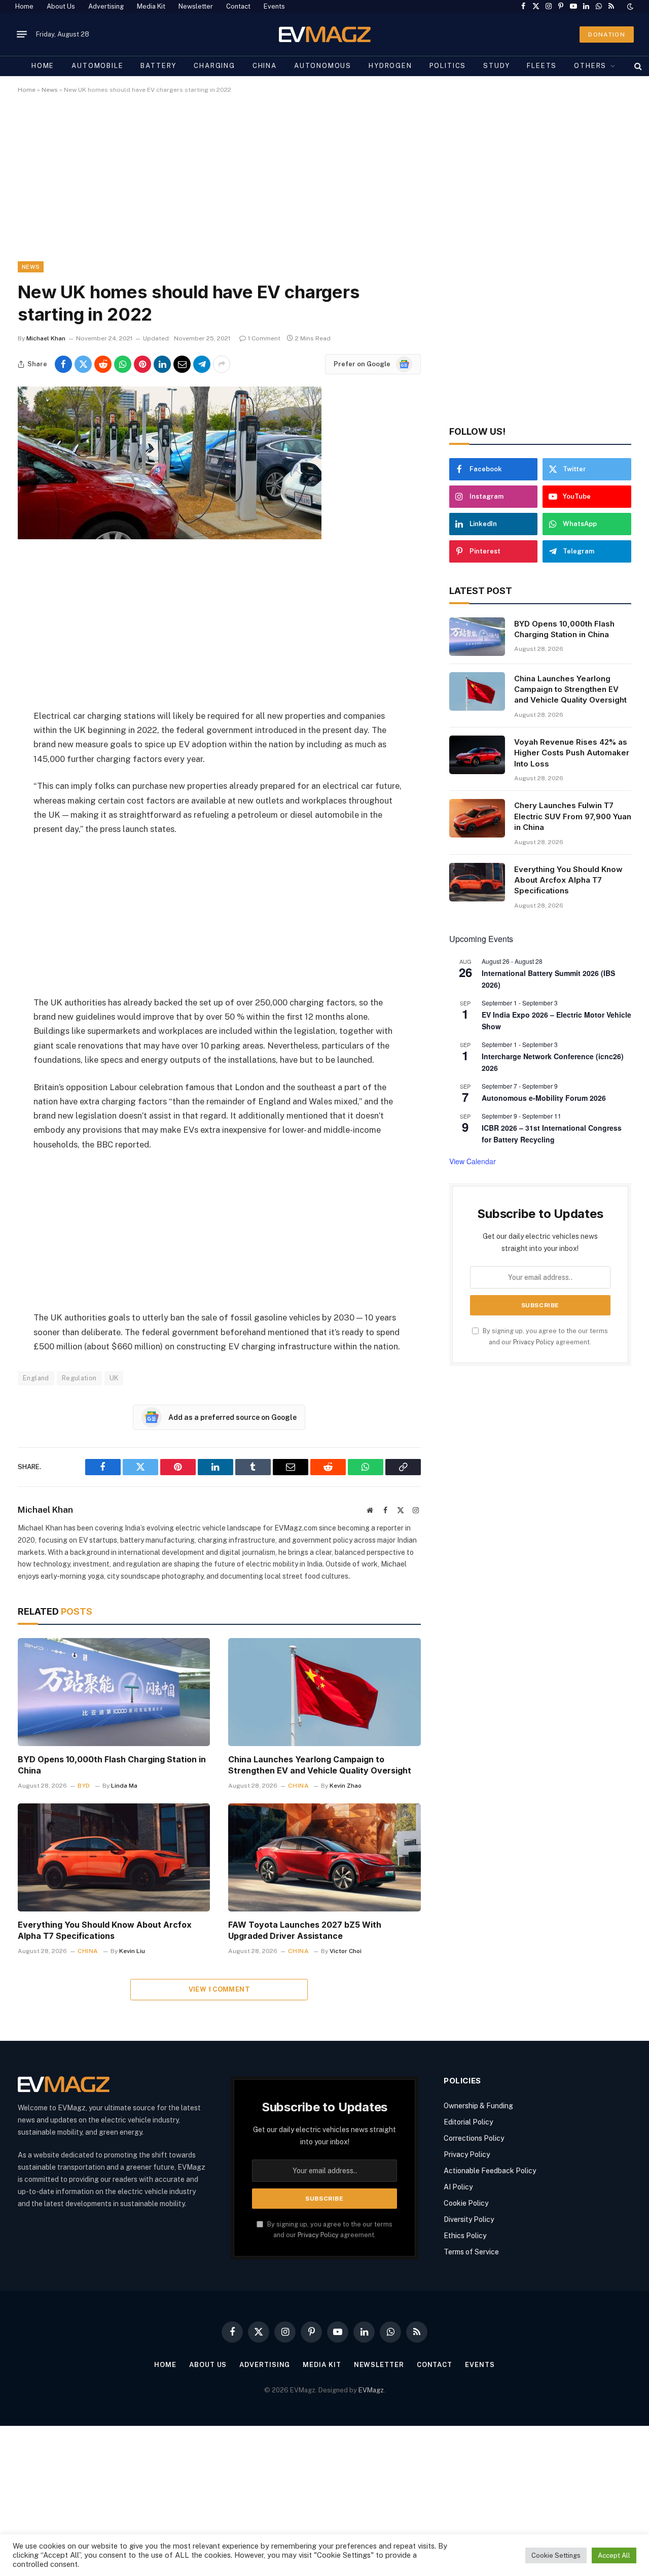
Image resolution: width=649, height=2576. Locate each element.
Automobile (97, 66)
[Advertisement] (322, 186)
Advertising (106, 6)
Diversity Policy (469, 2219)
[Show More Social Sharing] (222, 364)
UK (114, 1378)
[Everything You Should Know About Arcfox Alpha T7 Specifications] (114, 1857)
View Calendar (473, 1161)
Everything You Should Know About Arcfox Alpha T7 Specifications (105, 1930)
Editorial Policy (468, 2122)
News (50, 90)
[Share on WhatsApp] (123, 364)
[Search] (637, 66)
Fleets (542, 66)
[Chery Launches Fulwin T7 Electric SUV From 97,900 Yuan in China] (477, 818)
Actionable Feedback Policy (490, 2171)
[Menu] (22, 34)
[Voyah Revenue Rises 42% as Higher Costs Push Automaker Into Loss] (477, 755)
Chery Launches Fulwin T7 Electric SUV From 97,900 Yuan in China (573, 816)
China (265, 66)
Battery (158, 66)
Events (274, 6)
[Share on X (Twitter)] (83, 364)
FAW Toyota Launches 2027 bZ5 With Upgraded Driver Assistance (305, 1930)
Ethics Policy (465, 2236)
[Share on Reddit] (103, 364)
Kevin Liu (132, 1951)
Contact (238, 6)
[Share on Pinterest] (142, 364)
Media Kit (151, 6)
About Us (61, 6)
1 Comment (264, 338)
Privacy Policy (534, 1342)
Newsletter (196, 6)
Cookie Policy (466, 2203)
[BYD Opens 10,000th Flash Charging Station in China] (114, 1692)
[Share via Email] (182, 364)
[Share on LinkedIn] (162, 364)
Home (24, 6)
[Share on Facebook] (63, 364)
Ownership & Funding (478, 2106)
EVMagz (371, 2390)
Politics (448, 66)
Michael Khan (46, 338)
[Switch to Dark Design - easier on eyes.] (629, 7)
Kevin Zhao (346, 1786)
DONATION (607, 34)
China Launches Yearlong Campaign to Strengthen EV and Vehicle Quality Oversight (320, 1765)
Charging (214, 66)
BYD (84, 1786)
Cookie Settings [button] (556, 2555)
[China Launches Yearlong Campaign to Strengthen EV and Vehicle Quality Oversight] (324, 1692)
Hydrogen (390, 66)
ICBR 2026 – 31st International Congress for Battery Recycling (552, 1134)
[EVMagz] (325, 34)
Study (496, 66)
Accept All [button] (614, 2555)
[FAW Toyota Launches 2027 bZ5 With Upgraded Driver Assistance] (324, 1857)
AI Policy (458, 2187)
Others (590, 66)
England (36, 1378)
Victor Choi (346, 1951)
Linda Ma (124, 1786)
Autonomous (323, 66)
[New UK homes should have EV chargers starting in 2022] (170, 537)
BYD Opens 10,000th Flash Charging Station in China (112, 1765)
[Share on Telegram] (202, 364)
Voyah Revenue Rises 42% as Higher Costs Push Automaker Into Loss (572, 753)
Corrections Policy (474, 2138)
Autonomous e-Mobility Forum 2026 (544, 1098)
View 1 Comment (219, 1989)
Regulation (79, 1378)
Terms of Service (471, 2252)
